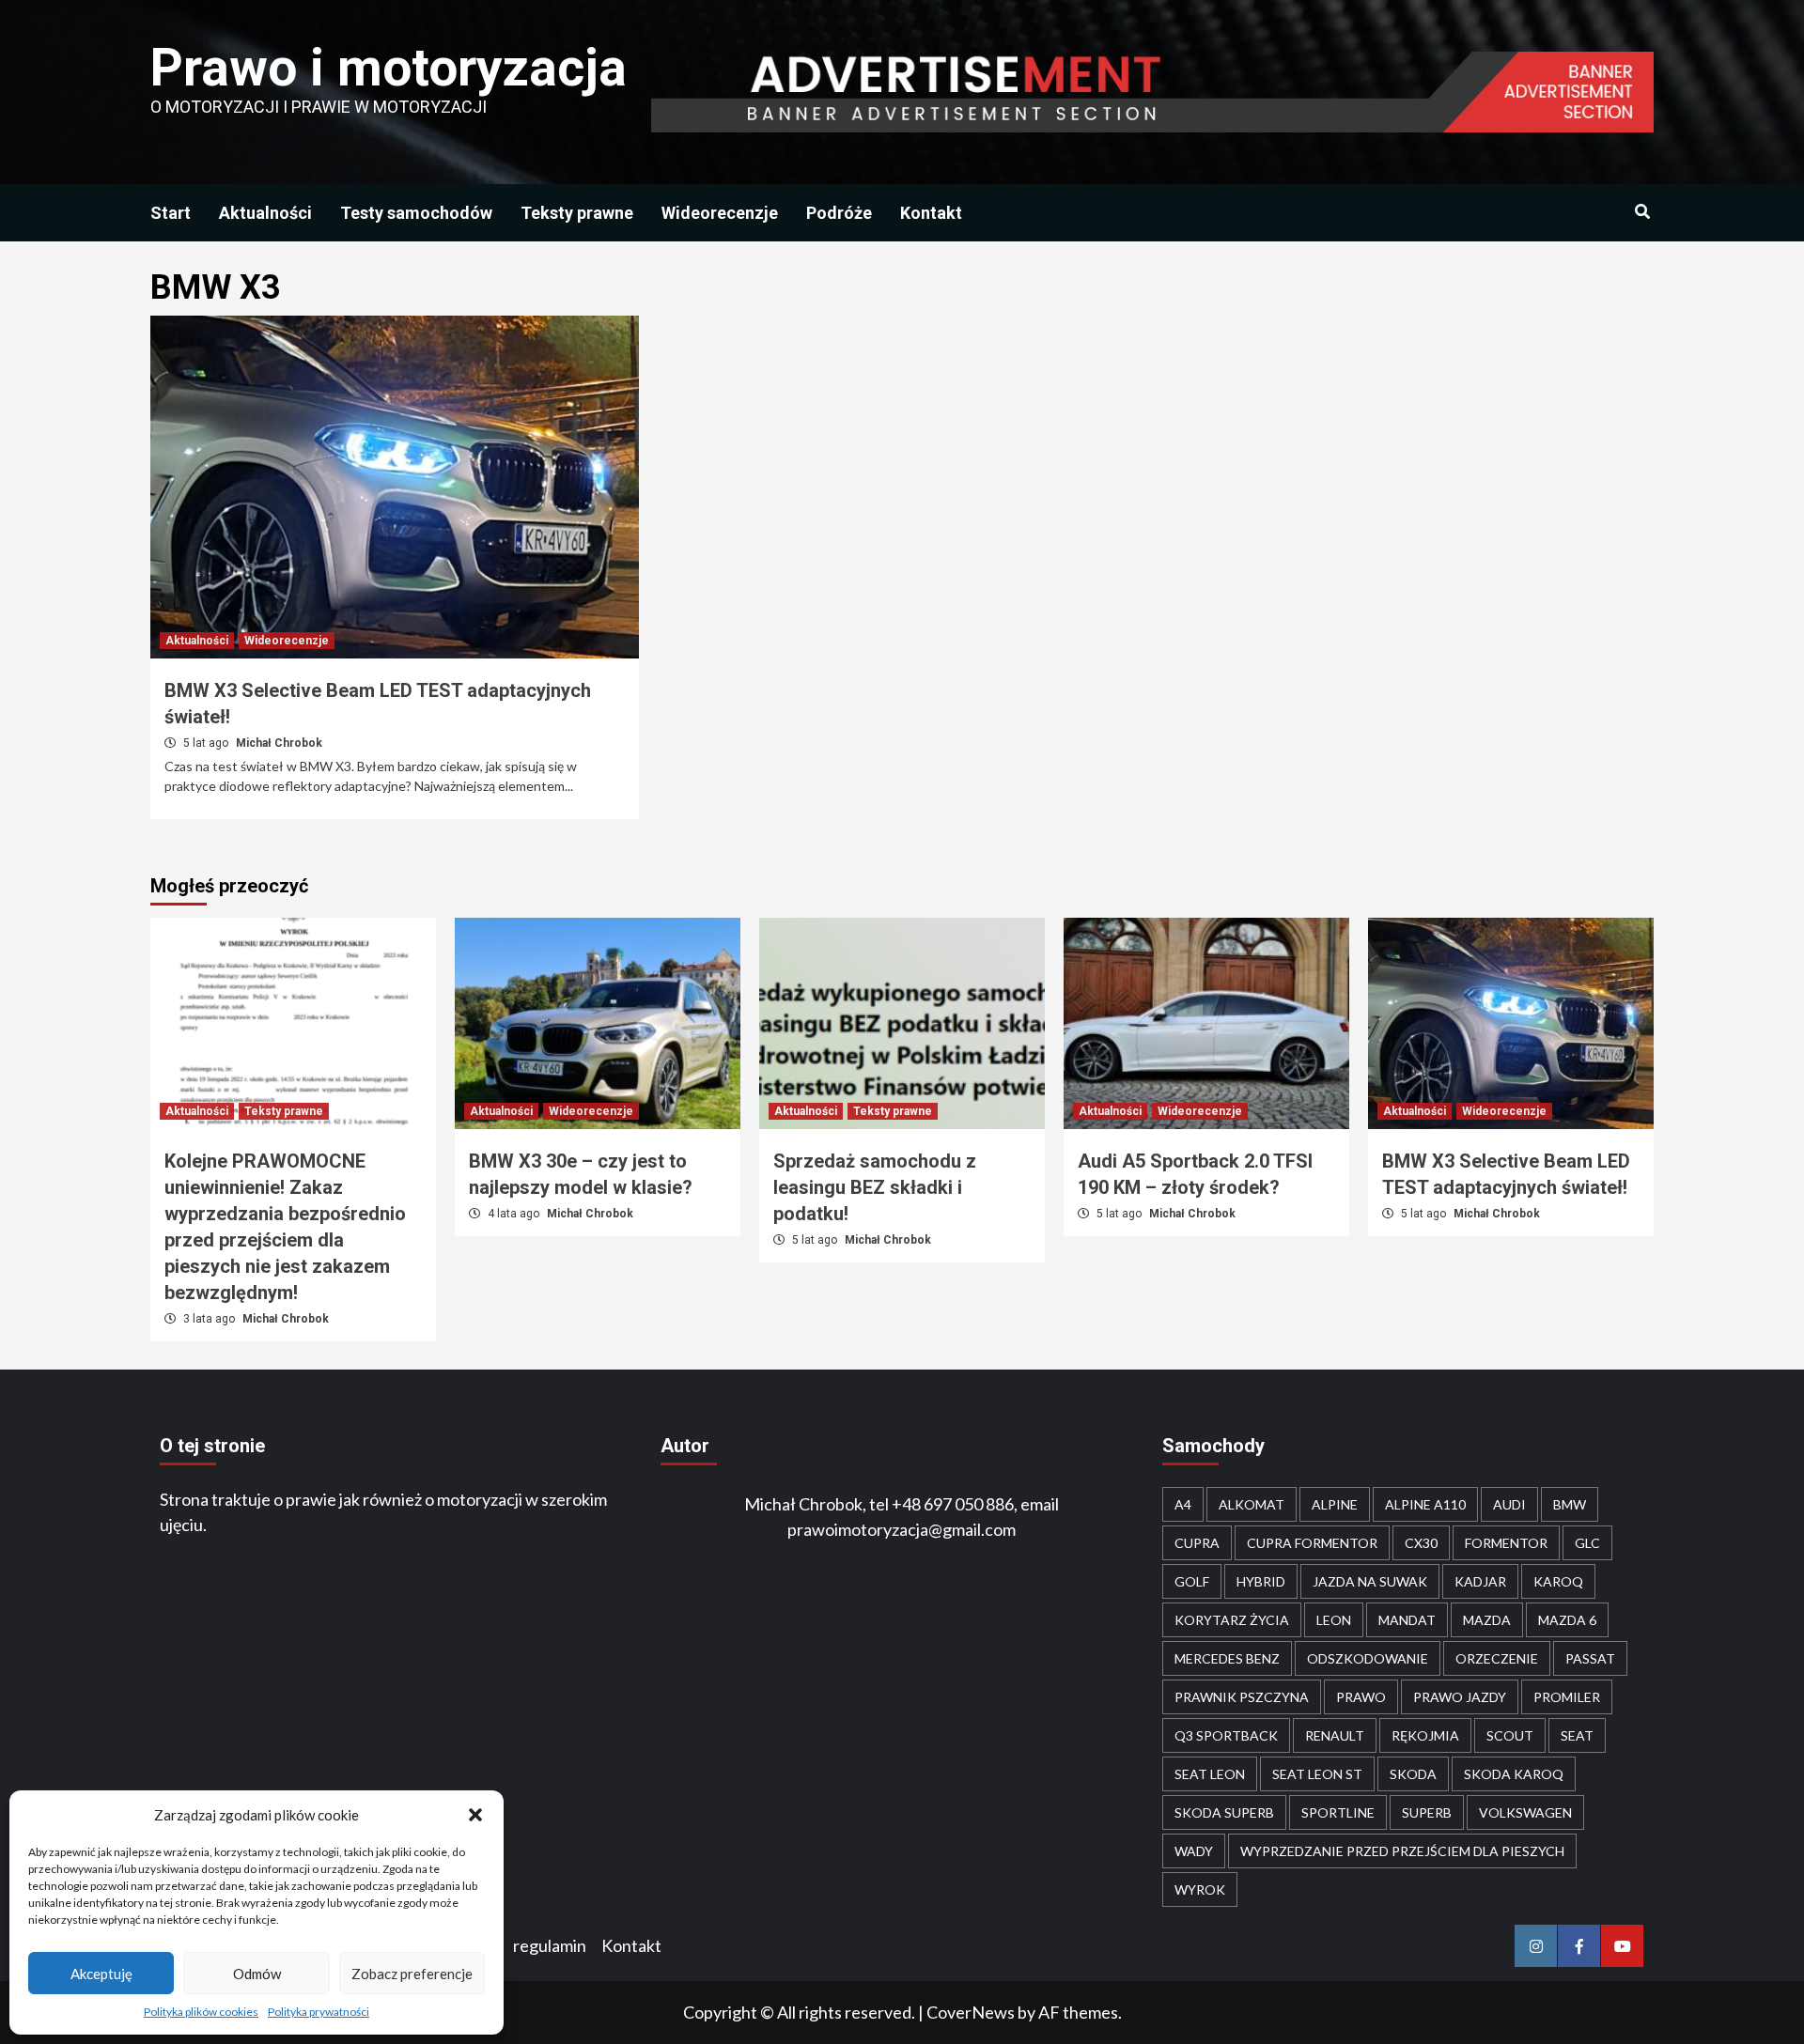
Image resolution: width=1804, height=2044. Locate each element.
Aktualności (265, 213)
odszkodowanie (1368, 1658)
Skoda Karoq (1514, 1774)
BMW (1570, 1504)
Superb (1427, 1812)
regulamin (550, 1945)
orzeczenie (1497, 1658)
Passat (1590, 1658)
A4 (1183, 1504)
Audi (1509, 1504)
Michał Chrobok (279, 743)
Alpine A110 (1425, 1504)
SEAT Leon (1210, 1774)
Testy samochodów (416, 213)
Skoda (1413, 1774)
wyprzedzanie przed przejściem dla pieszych (1402, 1851)
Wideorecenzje (720, 213)
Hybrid (1261, 1581)
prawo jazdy (1460, 1697)
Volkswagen (1525, 1812)
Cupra (1197, 1543)
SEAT (1577, 1735)
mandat (1407, 1620)
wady (1194, 1851)
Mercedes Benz (1227, 1658)
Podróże (839, 213)
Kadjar (1480, 1581)
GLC (1587, 1543)
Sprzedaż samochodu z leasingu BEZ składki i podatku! (875, 1187)
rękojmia (1425, 1735)
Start (171, 213)
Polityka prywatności (319, 2012)
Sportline (1338, 1812)
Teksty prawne (577, 213)
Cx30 (1421, 1543)
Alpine (1335, 1504)
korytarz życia (1232, 1620)
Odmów (257, 1974)
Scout (1510, 1735)
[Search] (1642, 212)
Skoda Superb (1224, 1812)
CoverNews (971, 2012)
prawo (1361, 1697)
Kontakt (931, 213)
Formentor (1506, 1543)
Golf (1192, 1581)
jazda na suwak (1370, 1581)
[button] (475, 1815)
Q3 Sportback (1226, 1735)
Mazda (1487, 1620)
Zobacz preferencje (412, 1974)
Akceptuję (101, 1974)
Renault (1335, 1735)
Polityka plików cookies (201, 2012)
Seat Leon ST (1317, 1774)
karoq (1558, 1581)
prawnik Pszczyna (1242, 1697)
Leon (1334, 1620)
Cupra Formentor (1312, 1543)
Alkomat (1252, 1504)
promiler (1567, 1697)
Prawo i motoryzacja (389, 68)
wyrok (1200, 1889)
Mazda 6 (1567, 1620)
